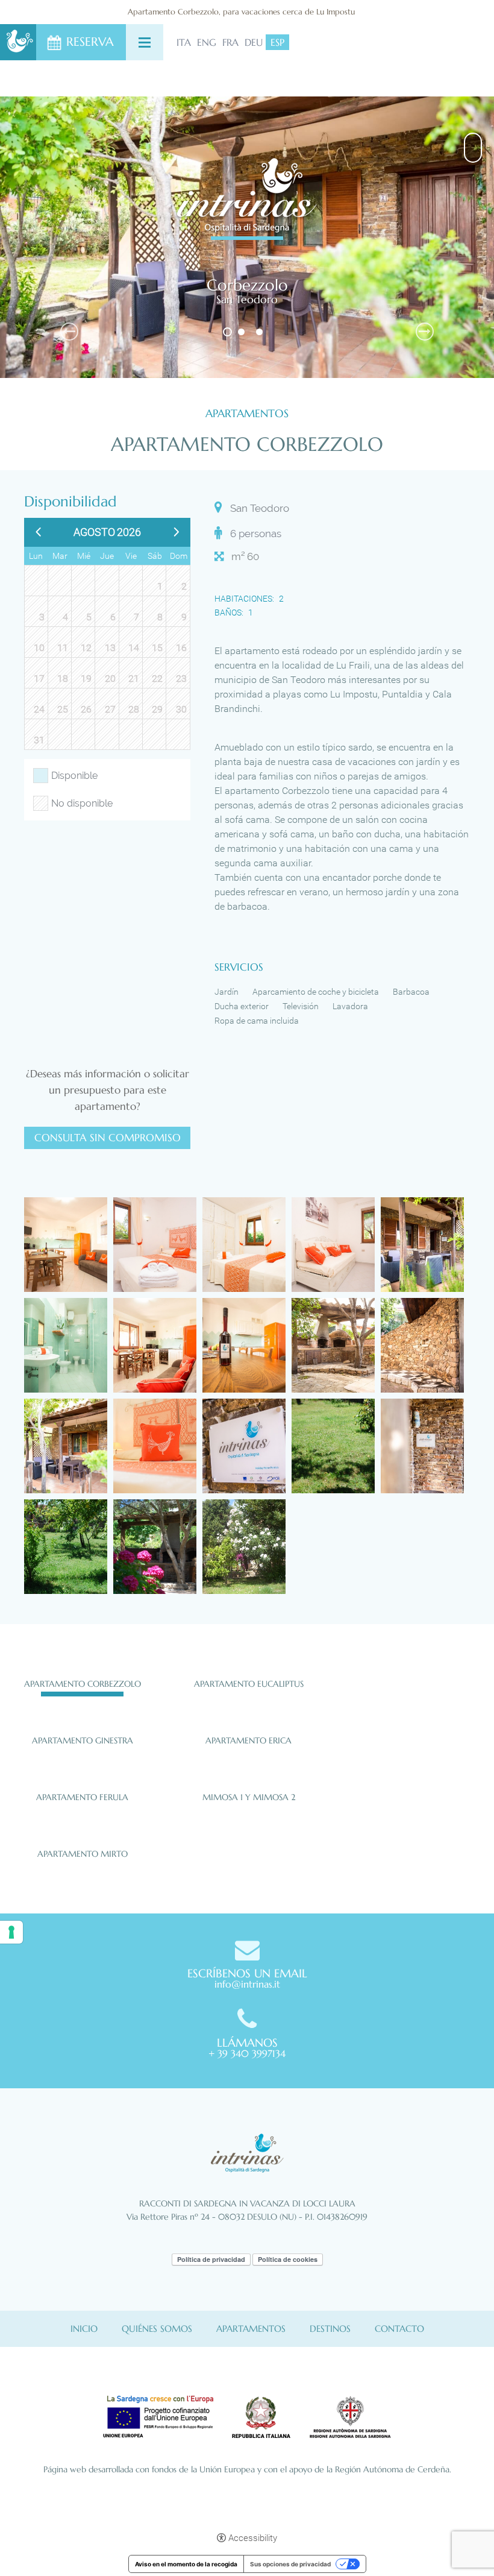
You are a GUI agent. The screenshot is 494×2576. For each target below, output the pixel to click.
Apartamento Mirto (83, 1854)
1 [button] (227, 332)
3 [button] (261, 332)
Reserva (90, 42)
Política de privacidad (211, 2259)
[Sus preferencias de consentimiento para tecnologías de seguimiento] (11, 1932)
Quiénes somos (157, 2329)
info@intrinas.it (247, 1984)
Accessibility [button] (253, 2538)
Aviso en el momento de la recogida (186, 2564)
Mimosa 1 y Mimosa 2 (249, 1797)
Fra (230, 42)
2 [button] (242, 332)
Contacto (399, 2329)
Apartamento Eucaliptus (249, 1684)
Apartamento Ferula (82, 1797)
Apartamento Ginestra (83, 1740)
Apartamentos (251, 2329)
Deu (254, 42)
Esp (277, 42)
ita (184, 42)
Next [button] (425, 332)
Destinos (330, 2329)
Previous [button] (69, 332)
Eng (207, 42)
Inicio (84, 2329)
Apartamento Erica (249, 1740)
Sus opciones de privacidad (290, 2564)
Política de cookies (288, 2259)
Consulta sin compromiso (108, 1138)
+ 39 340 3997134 (247, 2053)
